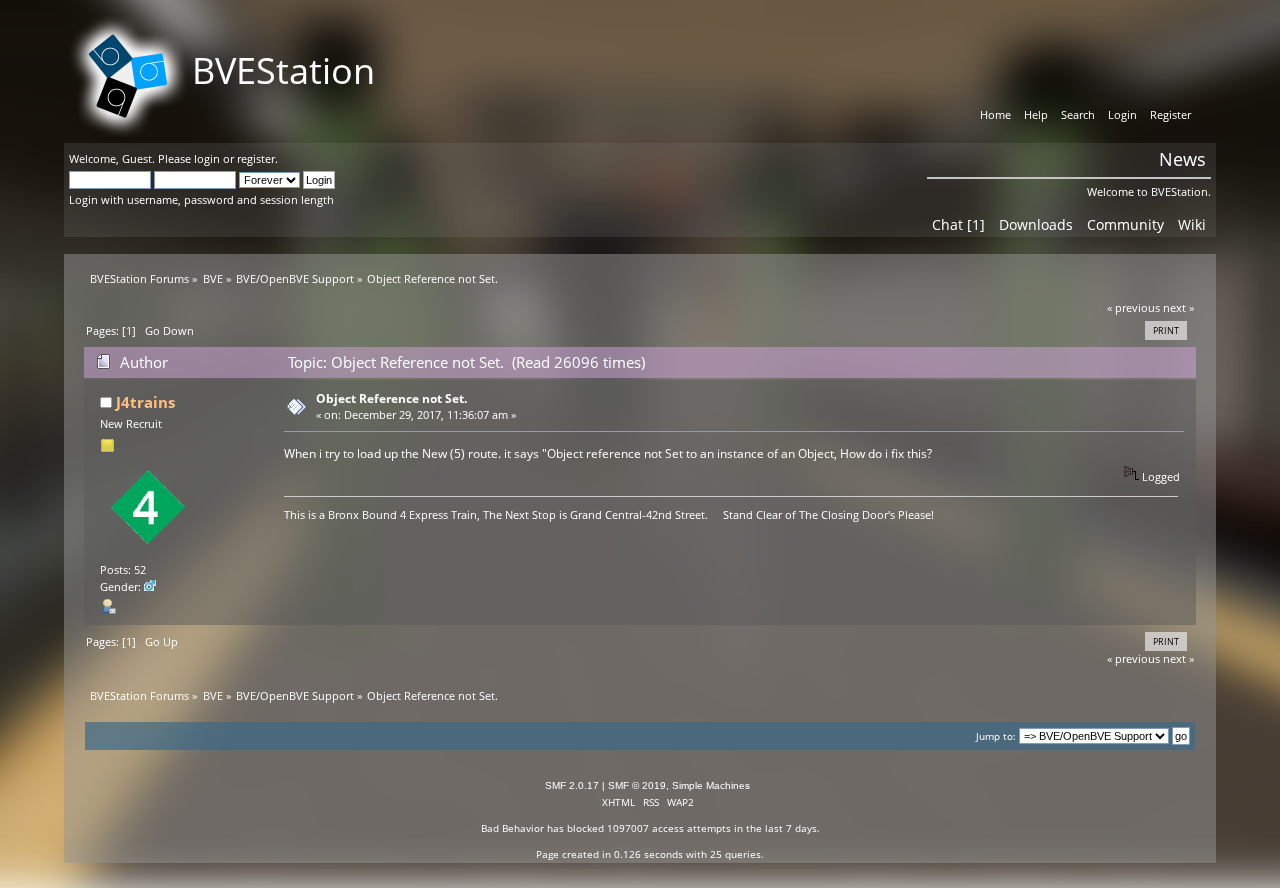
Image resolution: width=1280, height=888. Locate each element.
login (207, 158)
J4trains (145, 402)
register (256, 158)
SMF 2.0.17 (572, 785)
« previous (1133, 307)
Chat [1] (958, 224)
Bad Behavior (512, 828)
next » (1178, 307)
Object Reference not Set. (391, 398)
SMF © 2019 (637, 785)
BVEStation (283, 70)
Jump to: (996, 736)
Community (1125, 224)
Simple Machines (711, 785)
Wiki (1192, 224)
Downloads (1036, 224)
